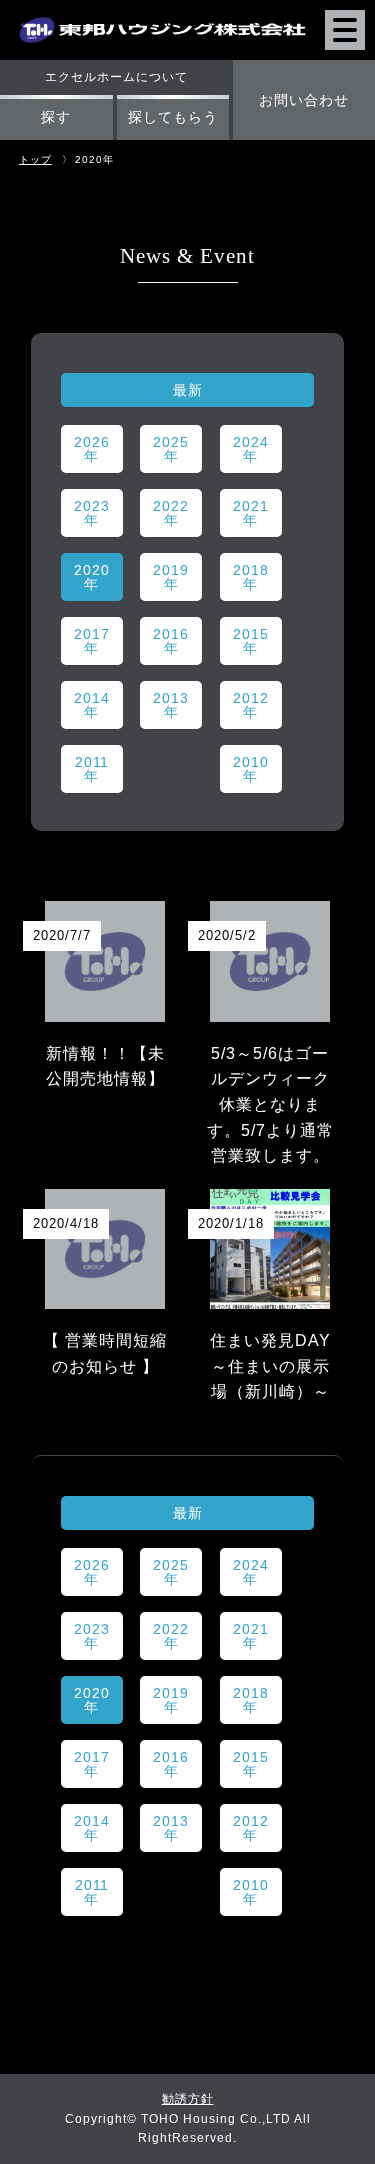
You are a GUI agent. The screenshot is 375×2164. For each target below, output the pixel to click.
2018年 (251, 577)
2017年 (92, 641)
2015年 (251, 641)
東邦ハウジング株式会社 (162, 14)
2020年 (92, 577)
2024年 (251, 449)
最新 (188, 390)
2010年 (251, 769)
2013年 (171, 705)
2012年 (251, 705)
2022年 (171, 513)
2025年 (171, 449)
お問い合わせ (304, 100)
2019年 (171, 577)
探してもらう (173, 117)
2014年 (92, 705)
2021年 (251, 513)
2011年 (92, 769)
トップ (35, 159)
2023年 (92, 513)
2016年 (171, 641)
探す (56, 117)
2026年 (92, 449)
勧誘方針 (188, 2099)
